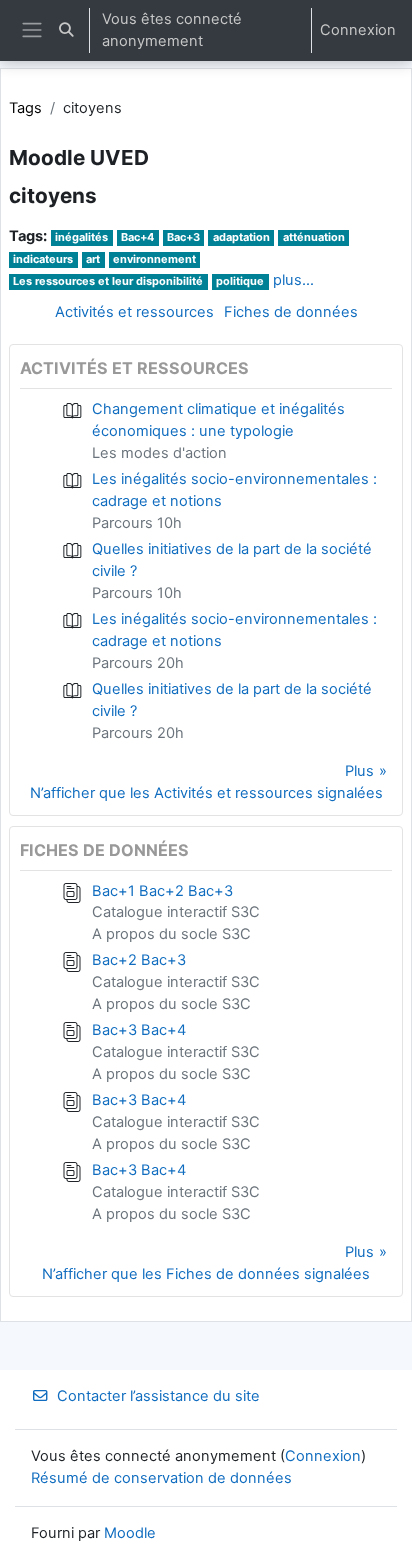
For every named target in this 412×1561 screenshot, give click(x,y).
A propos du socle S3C (171, 934)
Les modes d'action (159, 453)
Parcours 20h (138, 663)
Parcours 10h (137, 523)
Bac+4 (137, 237)
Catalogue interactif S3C (176, 912)
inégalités (81, 237)
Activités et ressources (134, 312)
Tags (25, 108)
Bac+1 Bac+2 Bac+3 (162, 891)
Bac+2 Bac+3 (139, 960)
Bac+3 (183, 237)
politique (240, 281)
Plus (359, 771)
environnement (154, 259)
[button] (66, 30)
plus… (293, 280)
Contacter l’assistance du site (158, 1396)
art (93, 259)
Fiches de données (291, 312)
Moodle (130, 1533)
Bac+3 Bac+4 (139, 1030)
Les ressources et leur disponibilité (108, 281)
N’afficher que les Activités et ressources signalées (206, 793)
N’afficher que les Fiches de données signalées (206, 1274)
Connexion (358, 30)
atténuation (314, 237)
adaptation (241, 237)
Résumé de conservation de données (161, 1478)
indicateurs (43, 259)
